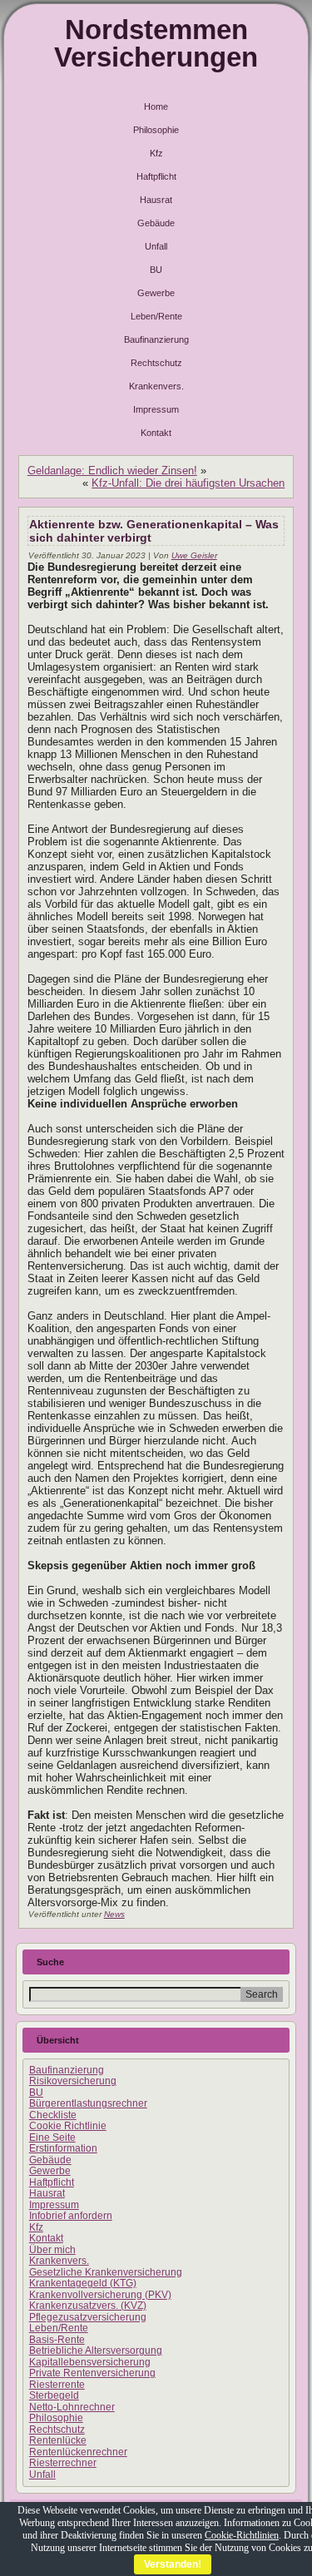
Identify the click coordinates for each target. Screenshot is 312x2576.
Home (156, 107)
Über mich (52, 2250)
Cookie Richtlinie (68, 2126)
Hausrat (156, 200)
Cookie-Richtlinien (242, 2535)
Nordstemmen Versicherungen (156, 43)
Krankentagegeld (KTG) (83, 2283)
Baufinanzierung (156, 339)
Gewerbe (156, 293)
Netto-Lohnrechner (72, 2407)
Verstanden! (173, 2564)
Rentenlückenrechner (78, 2452)
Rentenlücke (58, 2440)
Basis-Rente (57, 2340)
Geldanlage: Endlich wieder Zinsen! (112, 471)
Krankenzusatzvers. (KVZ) (88, 2306)
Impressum (156, 409)
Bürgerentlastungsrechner (88, 2103)
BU (156, 270)
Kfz (156, 153)
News (114, 1914)
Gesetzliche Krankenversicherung (106, 2272)
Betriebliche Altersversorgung (96, 2351)
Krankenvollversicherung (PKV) (100, 2295)
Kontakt (156, 433)
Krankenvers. (156, 386)
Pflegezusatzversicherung (88, 2317)
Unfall (156, 246)
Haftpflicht (156, 176)
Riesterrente (57, 2385)
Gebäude (156, 223)
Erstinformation (63, 2148)
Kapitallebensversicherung (90, 2362)
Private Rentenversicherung (92, 2373)
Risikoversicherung (73, 2081)
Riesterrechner (63, 2463)
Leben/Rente (156, 316)
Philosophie (156, 130)
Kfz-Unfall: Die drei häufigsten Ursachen (188, 483)
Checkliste (53, 2115)
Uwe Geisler (194, 555)
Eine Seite (52, 2138)
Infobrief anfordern (71, 2216)
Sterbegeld (54, 2395)
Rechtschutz (156, 363)
